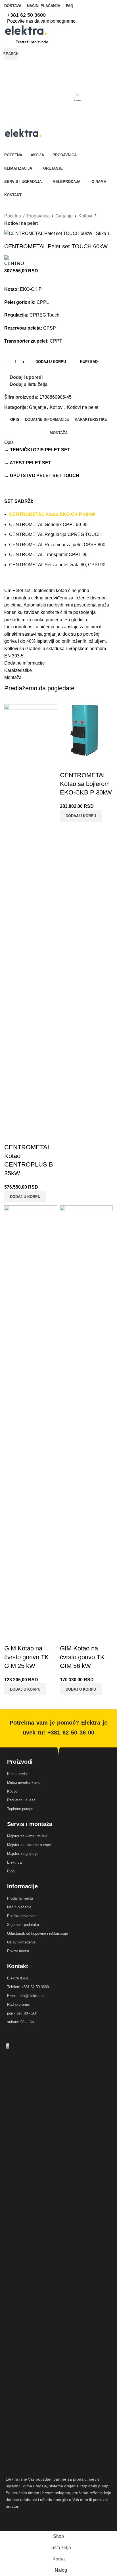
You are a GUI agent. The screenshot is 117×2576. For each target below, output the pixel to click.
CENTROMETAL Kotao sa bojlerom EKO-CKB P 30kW (86, 784)
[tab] (15, 420)
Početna (13, 216)
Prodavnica (38, 216)
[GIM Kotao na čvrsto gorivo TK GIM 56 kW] (86, 1418)
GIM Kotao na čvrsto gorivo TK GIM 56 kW (82, 1657)
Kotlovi (85, 216)
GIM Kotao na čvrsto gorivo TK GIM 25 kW (27, 1657)
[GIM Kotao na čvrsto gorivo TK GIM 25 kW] (31, 1418)
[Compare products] (58, 65)
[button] (25, 1197)
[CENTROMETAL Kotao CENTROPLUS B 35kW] (31, 916)
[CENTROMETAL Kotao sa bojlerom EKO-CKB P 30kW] (86, 730)
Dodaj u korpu (51, 362)
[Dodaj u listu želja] (42, 1136)
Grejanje (64, 216)
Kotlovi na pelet (21, 223)
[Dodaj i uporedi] (11, 1136)
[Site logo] (26, 30)
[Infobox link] (58, 15)
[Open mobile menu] (58, 111)
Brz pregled (27, 1136)
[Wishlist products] (58, 77)
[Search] (58, 122)
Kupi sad (89, 362)
